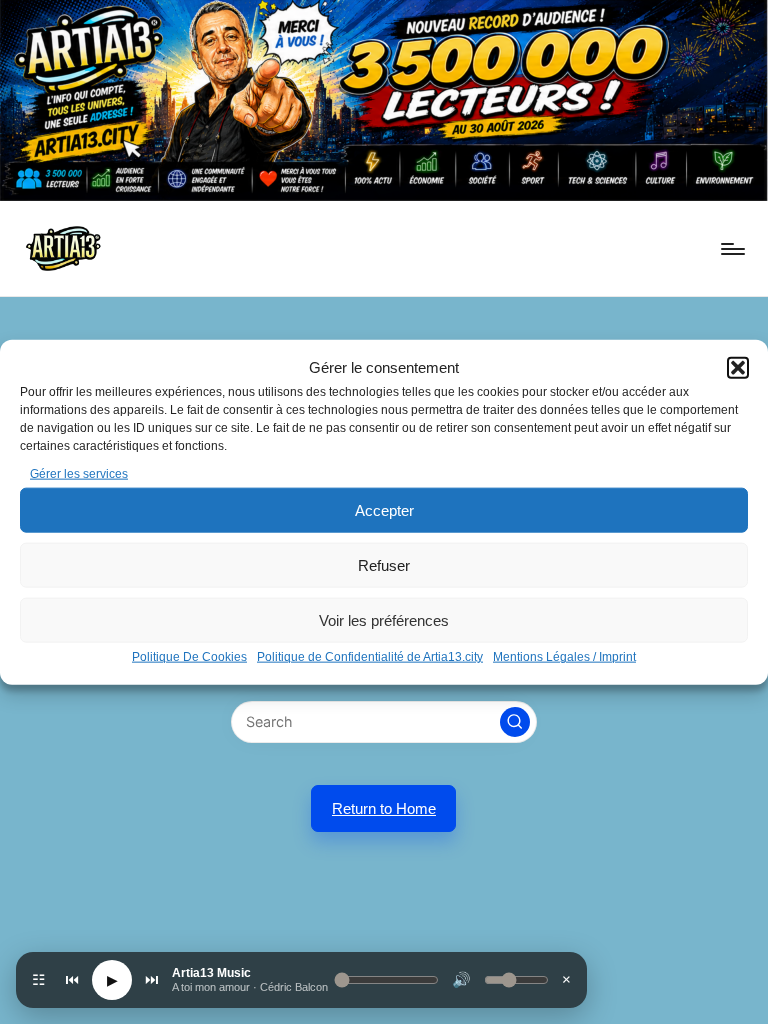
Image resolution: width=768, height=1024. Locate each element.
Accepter (384, 510)
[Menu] (731, 249)
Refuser (384, 565)
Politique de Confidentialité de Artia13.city (370, 657)
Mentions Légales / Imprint (564, 657)
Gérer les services (79, 474)
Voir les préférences (384, 620)
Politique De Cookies (189, 657)
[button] (738, 368)
